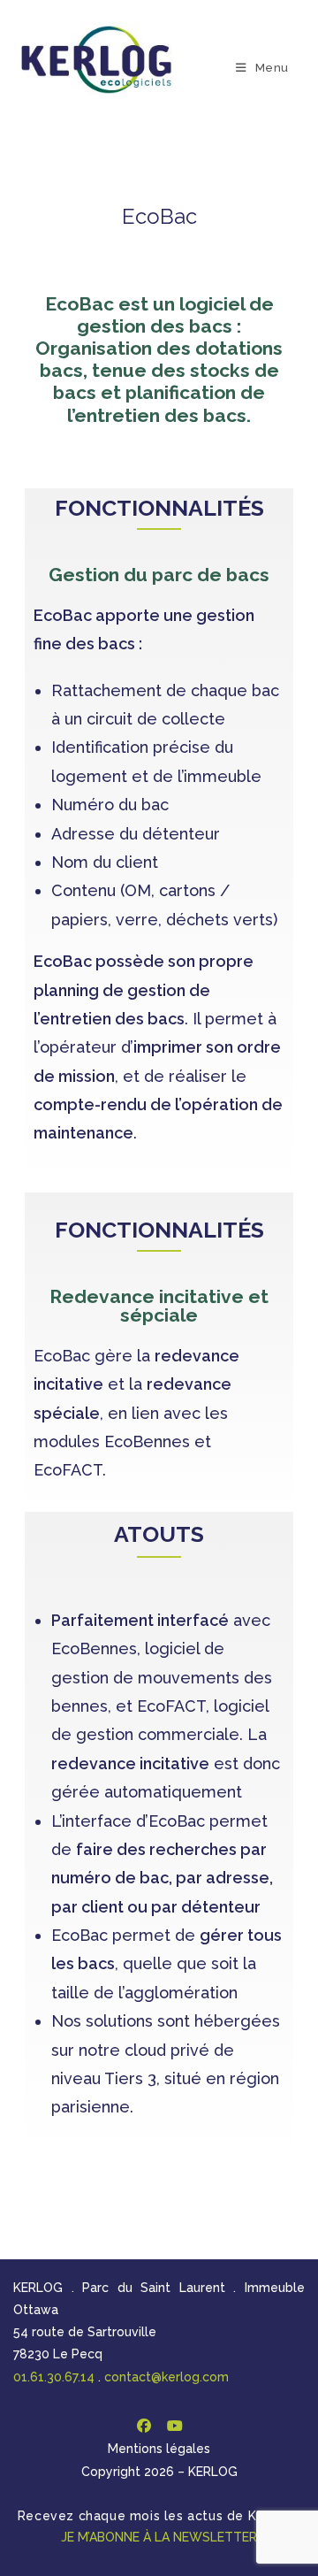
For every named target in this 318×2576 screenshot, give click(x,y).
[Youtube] (174, 2426)
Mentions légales (159, 2449)
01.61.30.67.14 (54, 2377)
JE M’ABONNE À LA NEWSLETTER (159, 2537)
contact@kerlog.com (167, 2377)
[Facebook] (144, 2426)
